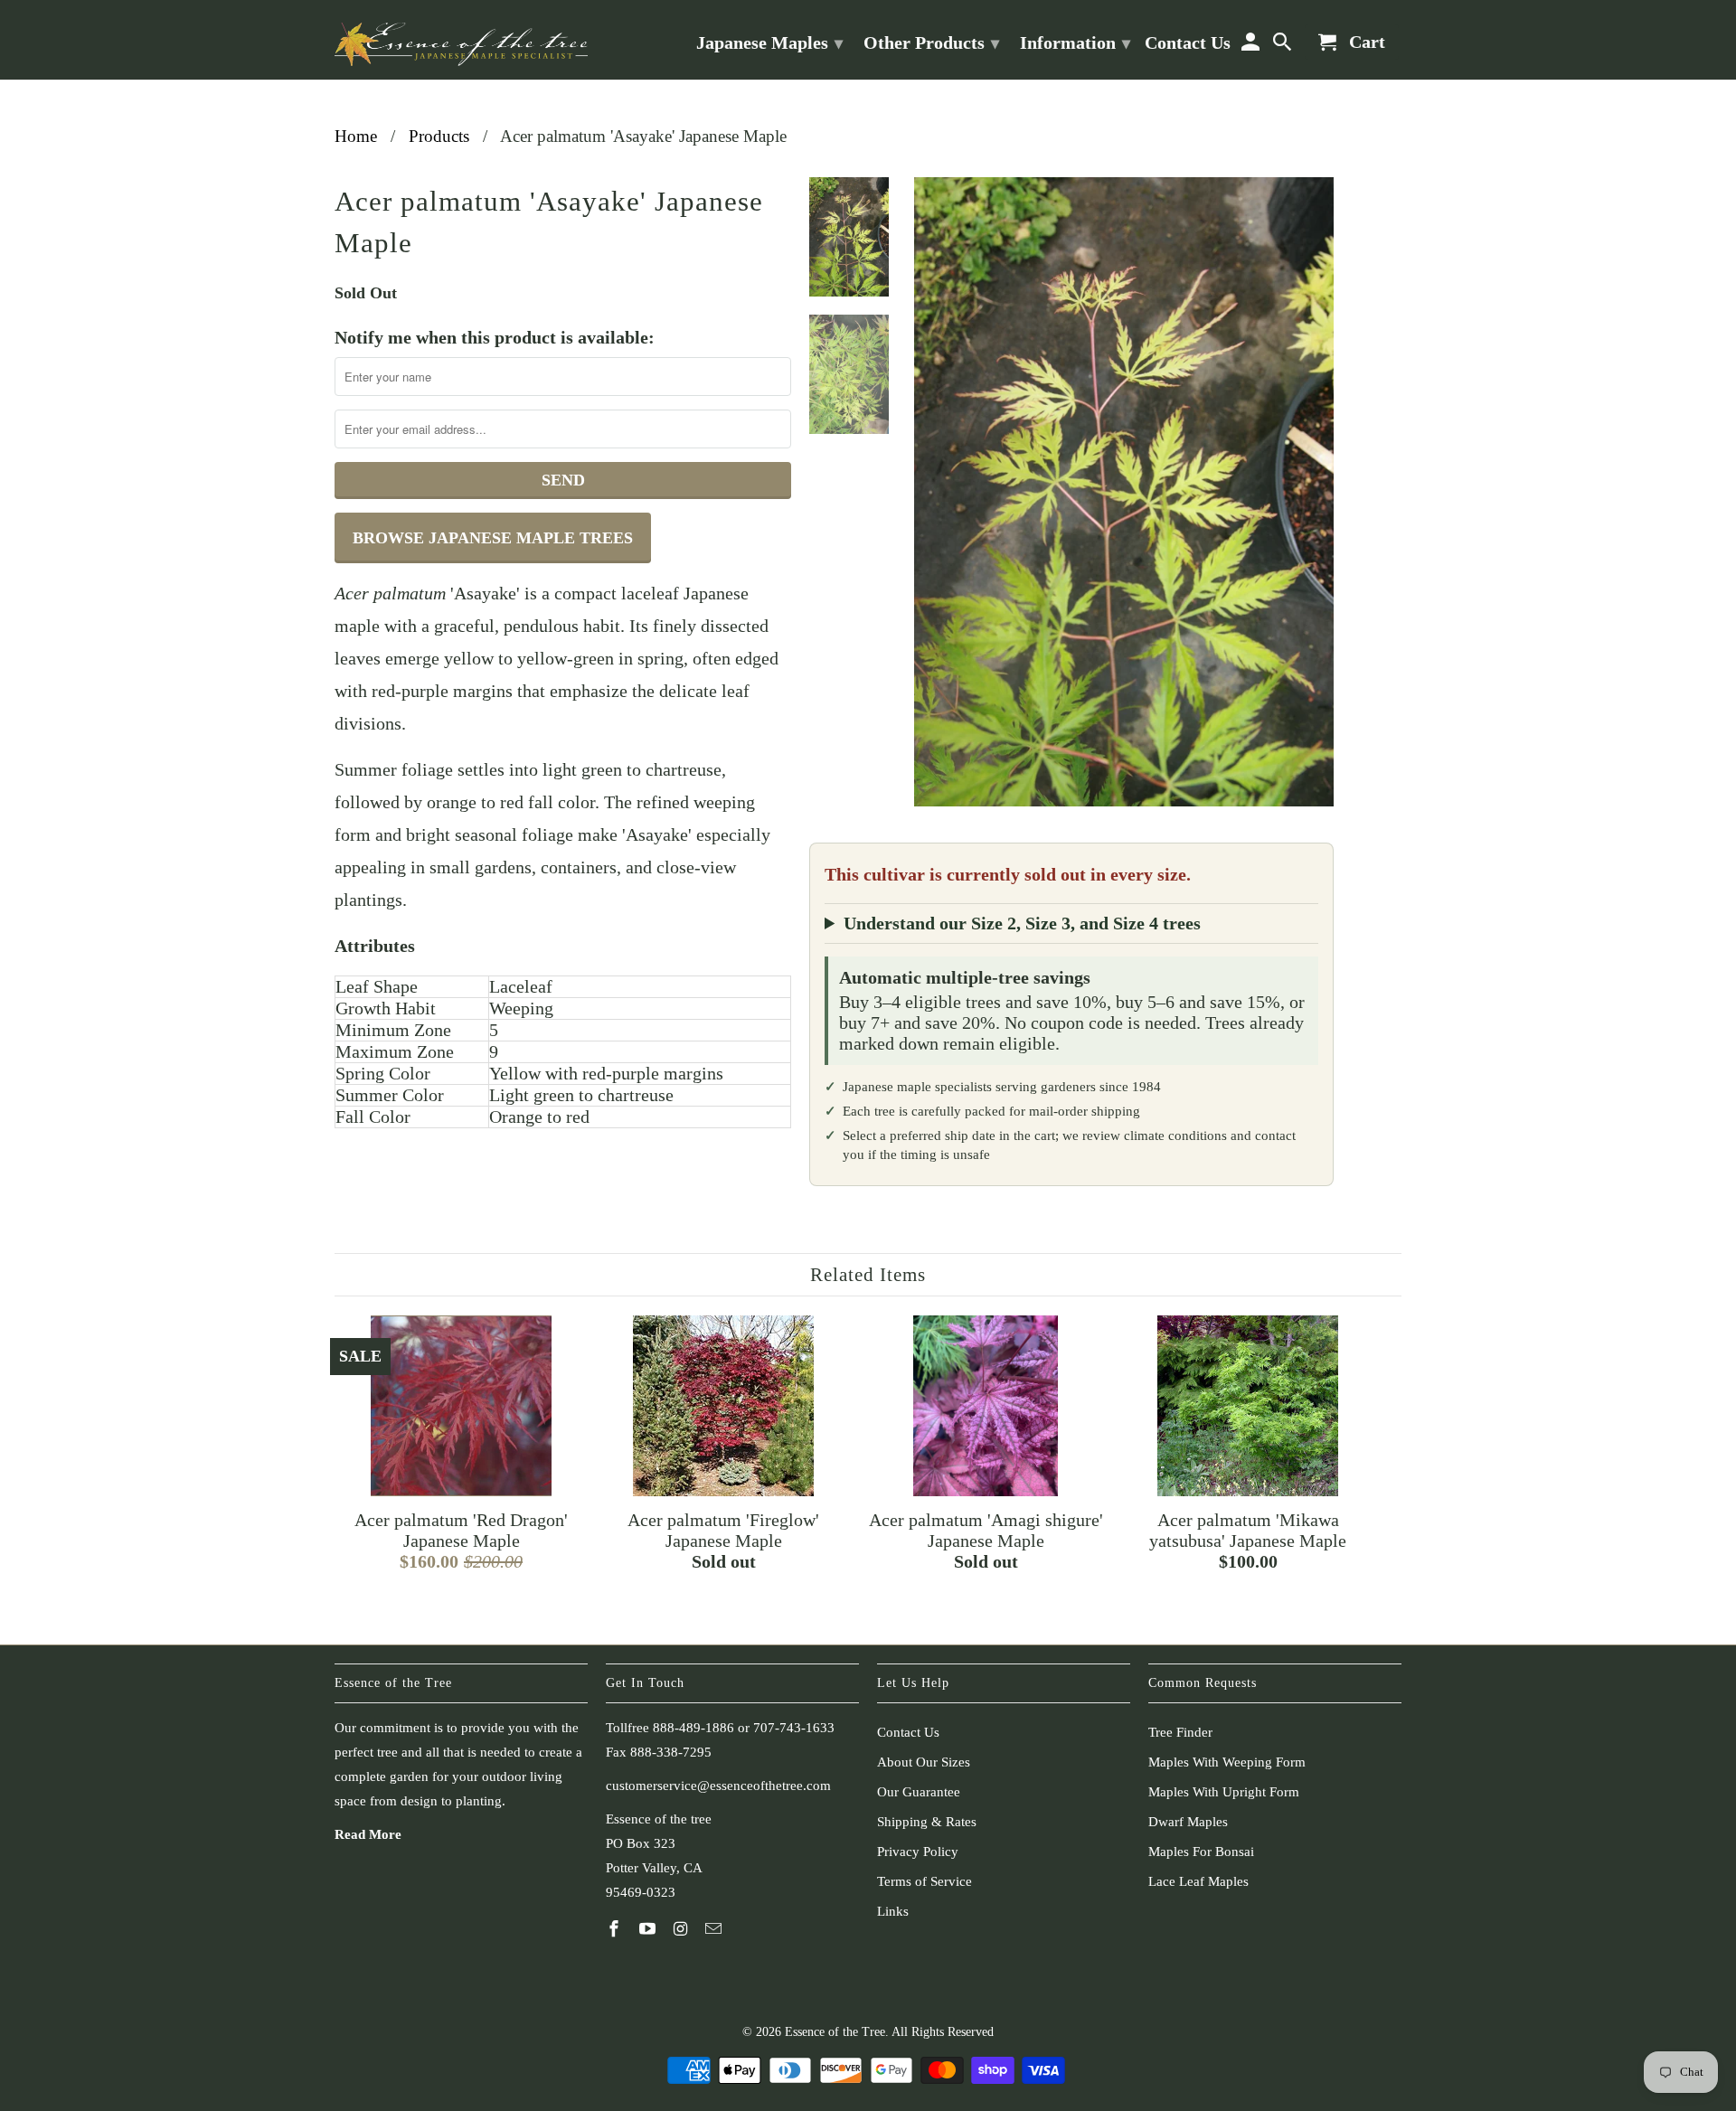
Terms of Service (925, 1881)
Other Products (931, 42)
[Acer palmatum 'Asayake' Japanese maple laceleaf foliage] (1124, 492)
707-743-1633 (794, 1728)
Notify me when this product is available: (495, 337)
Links (893, 1911)
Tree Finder (1180, 1732)
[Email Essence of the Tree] (715, 1929)
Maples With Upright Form (1224, 1792)
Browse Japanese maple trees (493, 538)
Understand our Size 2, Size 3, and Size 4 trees (1022, 923)
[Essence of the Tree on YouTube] (649, 1929)
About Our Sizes (924, 1762)
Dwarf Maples (1188, 1822)
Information (1075, 42)
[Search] (1284, 46)
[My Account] (1251, 46)
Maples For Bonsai (1201, 1852)
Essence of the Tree (835, 2032)
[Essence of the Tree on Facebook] (616, 1929)
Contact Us (908, 1732)
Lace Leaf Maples (1198, 1881)
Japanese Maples (769, 42)
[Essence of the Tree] (461, 40)
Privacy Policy (918, 1852)
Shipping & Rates (927, 1822)
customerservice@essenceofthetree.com (718, 1786)
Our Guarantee (919, 1792)
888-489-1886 (693, 1728)
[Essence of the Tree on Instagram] (683, 1929)
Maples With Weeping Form (1227, 1762)
